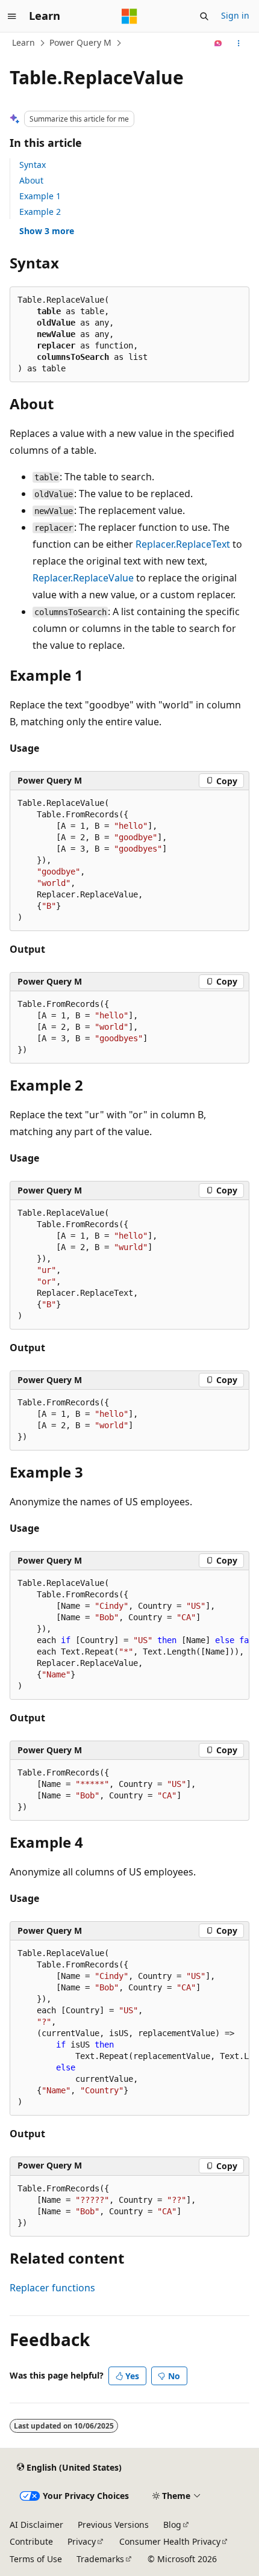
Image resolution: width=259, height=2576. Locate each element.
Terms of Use (36, 2559)
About (31, 180)
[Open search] (204, 16)
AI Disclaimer (36, 2525)
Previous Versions (113, 2525)
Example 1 (40, 196)
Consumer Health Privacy (170, 2541)
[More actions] (239, 43)
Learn (23, 42)
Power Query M (80, 42)
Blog (172, 2525)
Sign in (235, 15)
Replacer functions (52, 2288)
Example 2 (40, 212)
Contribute (31, 2541)
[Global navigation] (12, 16)
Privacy (82, 2541)
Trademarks (100, 2559)
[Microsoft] (129, 16)
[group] (129, 1635)
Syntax (33, 165)
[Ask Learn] (218, 43)
